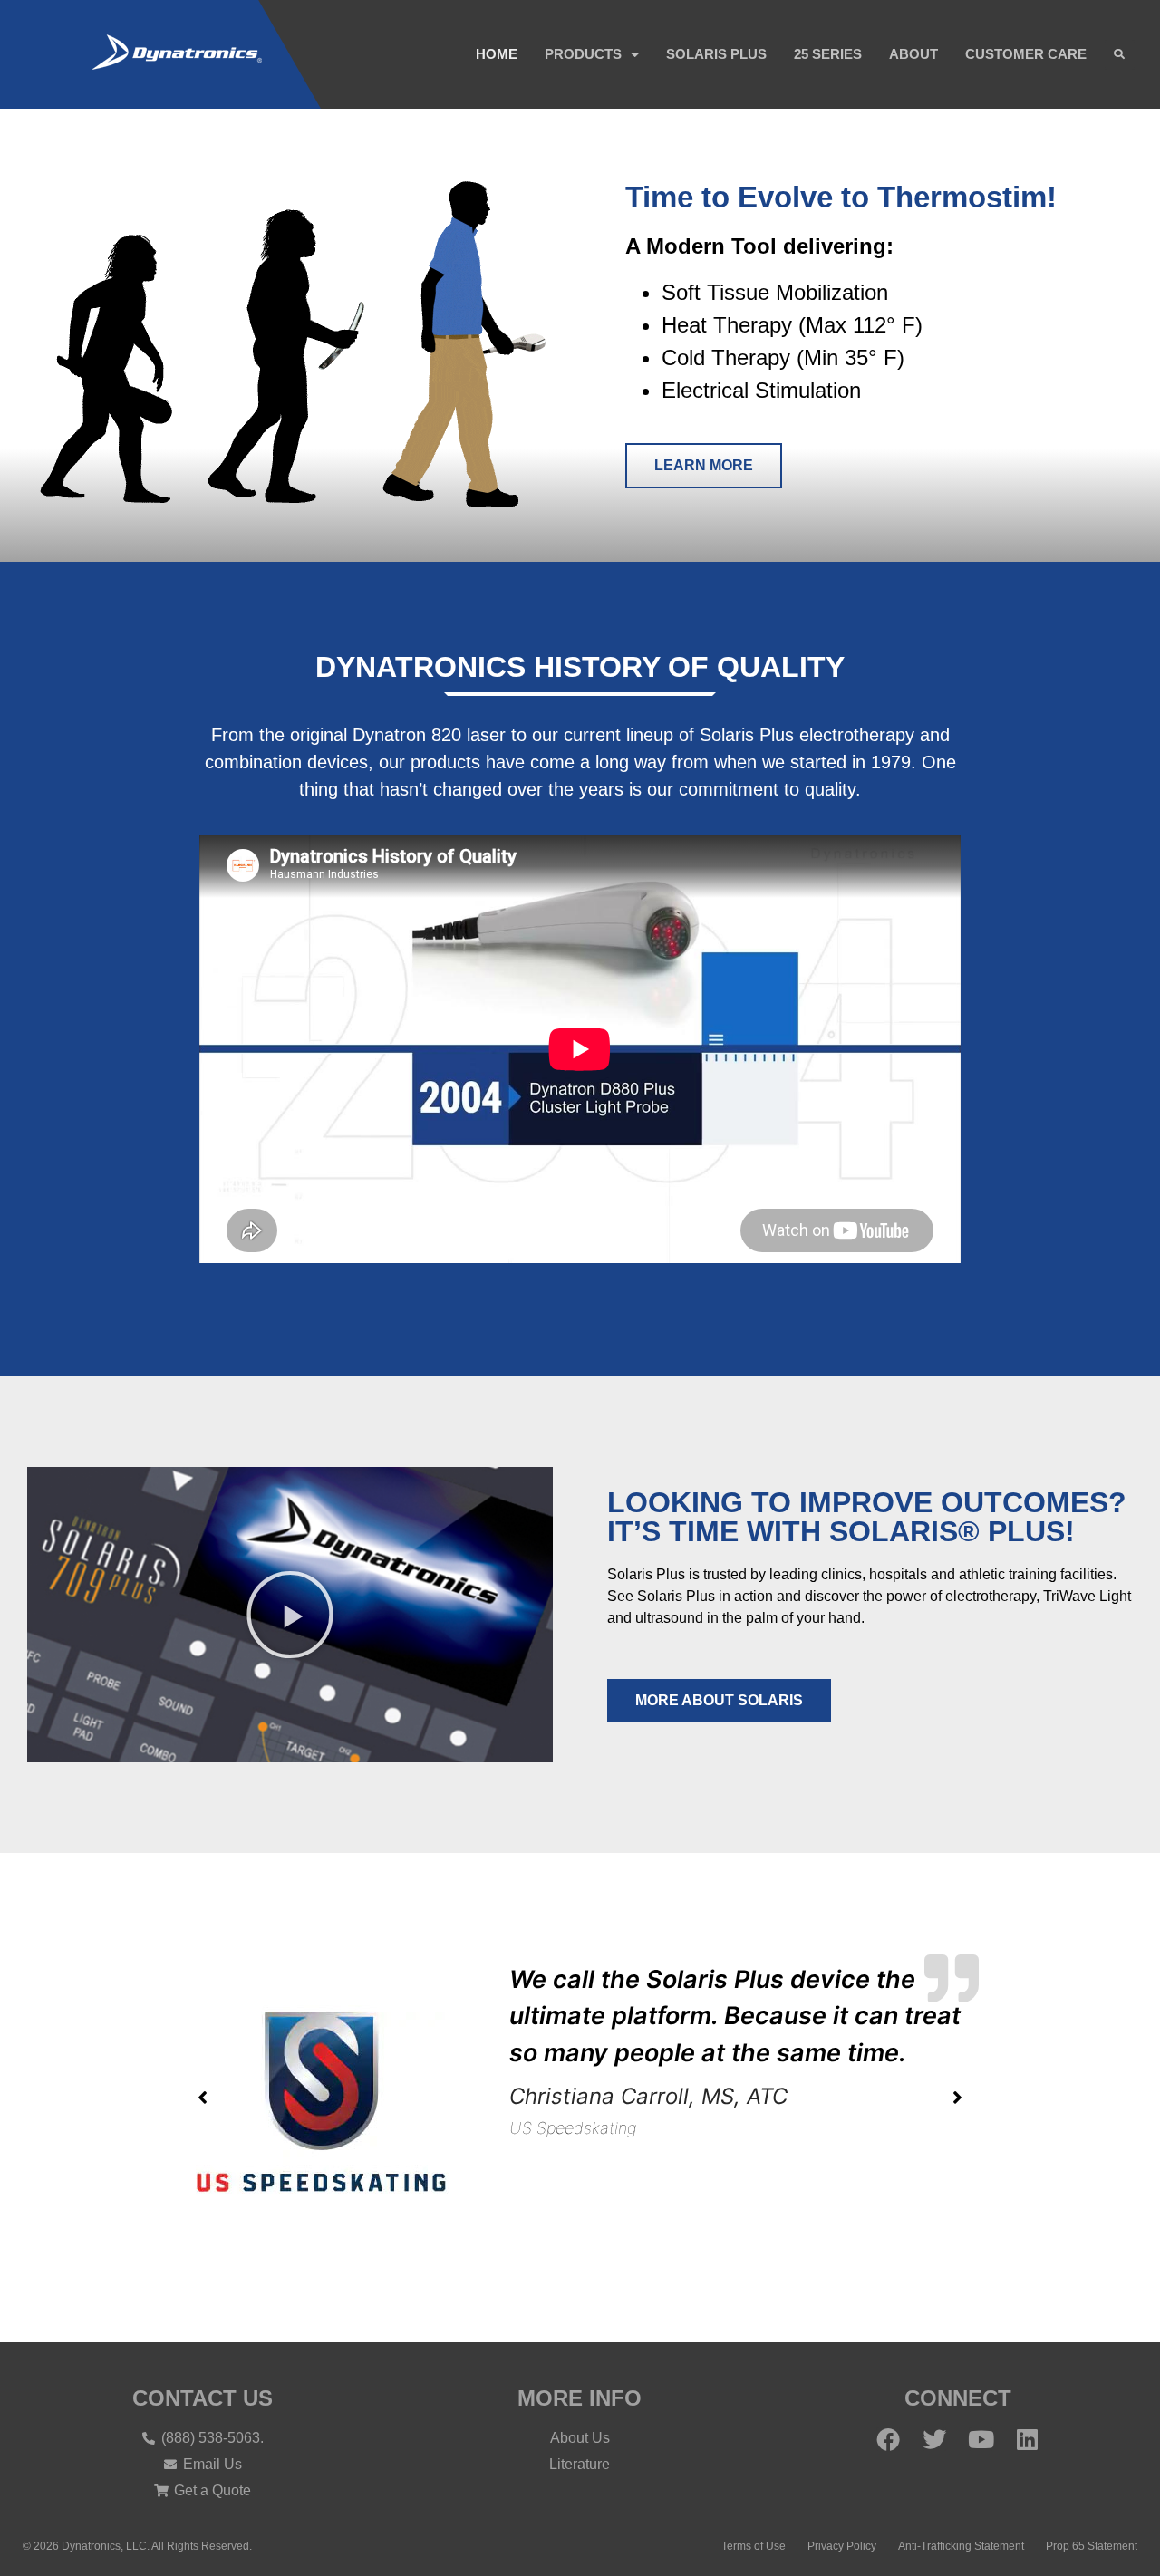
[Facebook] (888, 2439)
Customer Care (1026, 54)
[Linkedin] (1027, 2439)
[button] (1120, 55)
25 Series (828, 54)
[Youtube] (981, 2439)
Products (583, 54)
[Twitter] (934, 2439)
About (913, 54)
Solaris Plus (716, 54)
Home (497, 54)
